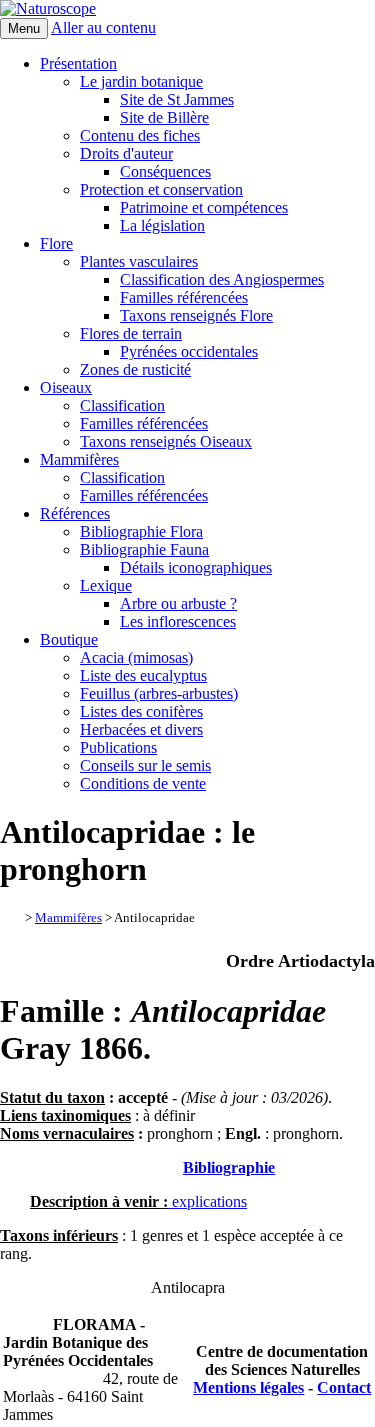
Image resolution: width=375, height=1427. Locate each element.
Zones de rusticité (135, 369)
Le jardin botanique (141, 81)
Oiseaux (66, 387)
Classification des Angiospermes (222, 279)
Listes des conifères (141, 711)
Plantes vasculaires (139, 261)
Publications (118, 747)
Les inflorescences (178, 621)
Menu (24, 28)
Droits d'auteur (126, 153)
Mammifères (79, 459)
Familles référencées (184, 297)
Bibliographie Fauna (144, 549)
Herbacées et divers (141, 729)
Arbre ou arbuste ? (178, 603)
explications (207, 1201)
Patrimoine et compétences (204, 207)
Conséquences (165, 171)
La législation (162, 225)
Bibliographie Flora (141, 531)
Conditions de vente (143, 783)
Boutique (69, 639)
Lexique (106, 585)
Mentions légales (248, 1387)
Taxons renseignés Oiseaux (166, 441)
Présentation (78, 63)
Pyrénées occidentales (189, 351)
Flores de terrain (131, 333)
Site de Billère (164, 117)
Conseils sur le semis (145, 765)
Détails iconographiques (196, 567)
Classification (122, 405)
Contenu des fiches (140, 135)
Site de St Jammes (177, 99)
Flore (56, 243)
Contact (344, 1387)
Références (75, 513)
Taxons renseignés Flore (196, 315)
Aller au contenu (103, 27)
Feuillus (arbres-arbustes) (159, 693)
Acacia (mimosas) (136, 657)
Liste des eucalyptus (143, 675)
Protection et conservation (161, 189)
